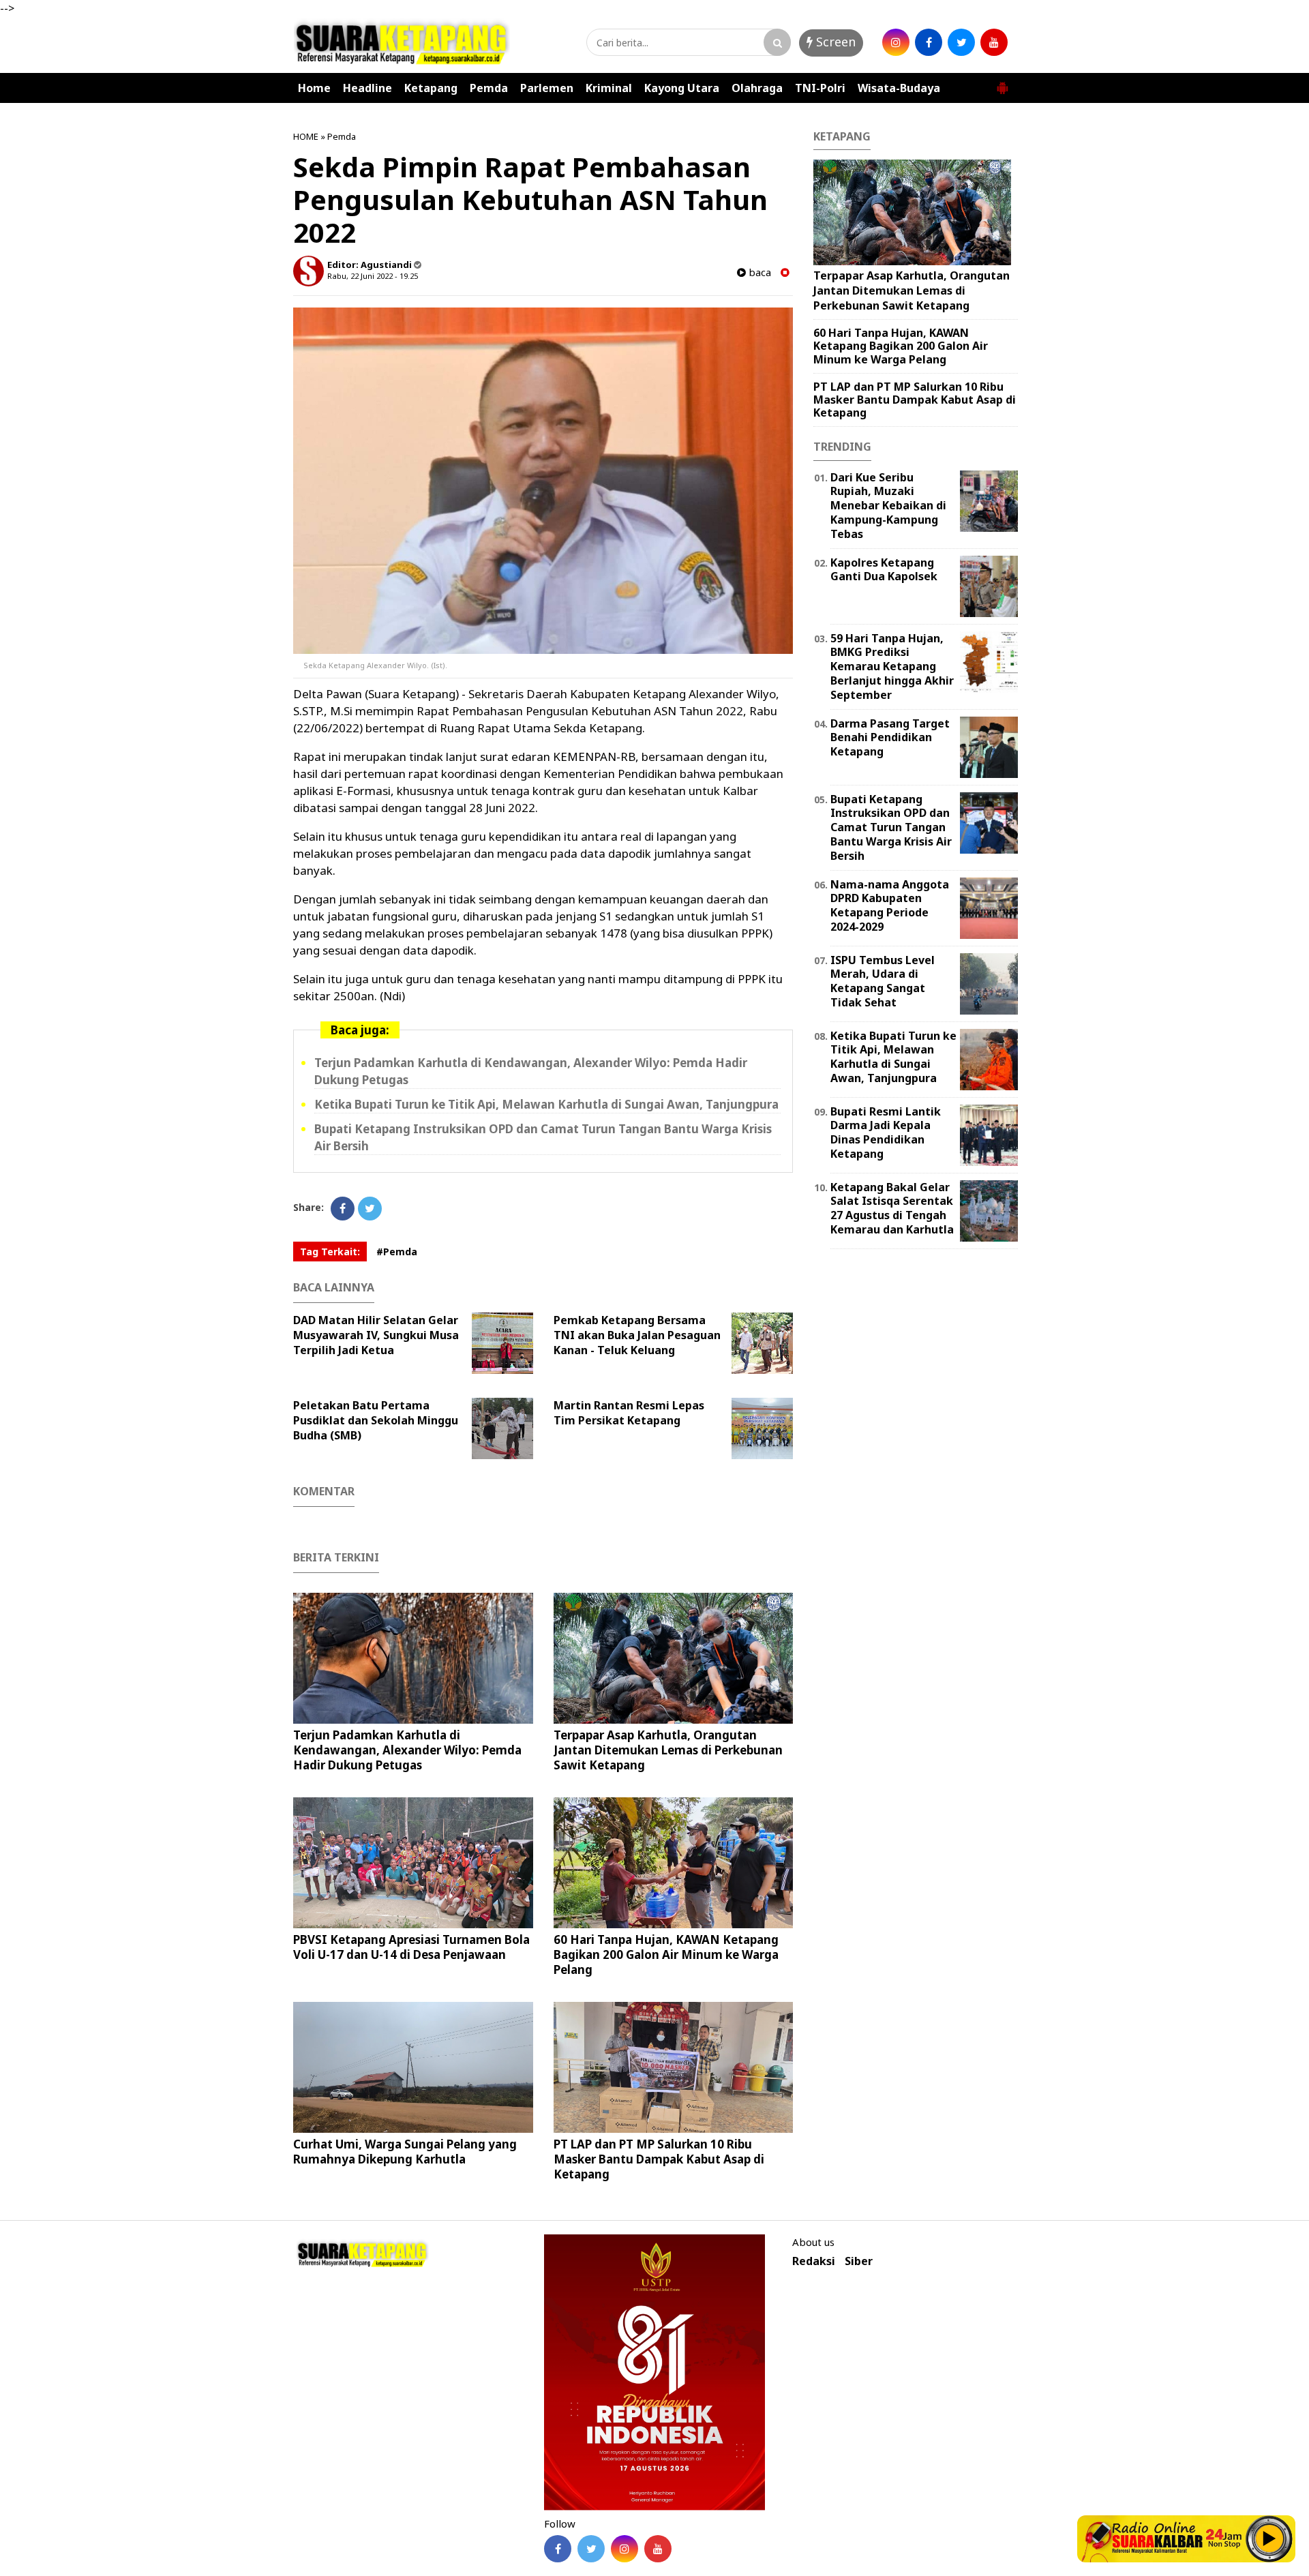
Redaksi (814, 2261)
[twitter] (961, 42)
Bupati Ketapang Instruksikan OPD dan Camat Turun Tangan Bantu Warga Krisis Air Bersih (891, 827)
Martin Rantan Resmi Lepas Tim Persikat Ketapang (629, 1413)
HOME (306, 136)
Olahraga (757, 88)
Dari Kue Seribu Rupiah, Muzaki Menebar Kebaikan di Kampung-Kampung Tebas (888, 506)
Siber (859, 2261)
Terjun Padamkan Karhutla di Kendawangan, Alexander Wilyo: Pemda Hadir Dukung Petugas (407, 1750)
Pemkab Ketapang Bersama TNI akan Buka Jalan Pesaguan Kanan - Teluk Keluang (637, 1335)
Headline (367, 88)
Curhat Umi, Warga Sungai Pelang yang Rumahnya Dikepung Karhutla (405, 2152)
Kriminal (609, 88)
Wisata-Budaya (899, 88)
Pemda (489, 88)
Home (314, 88)
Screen (834, 42)
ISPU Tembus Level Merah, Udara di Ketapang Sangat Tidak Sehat (883, 981)
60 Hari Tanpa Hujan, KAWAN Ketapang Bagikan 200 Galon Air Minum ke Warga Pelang (666, 1955)
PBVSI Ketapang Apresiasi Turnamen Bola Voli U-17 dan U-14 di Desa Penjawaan (411, 1947)
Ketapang (431, 88)
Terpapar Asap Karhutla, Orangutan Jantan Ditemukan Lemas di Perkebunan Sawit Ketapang (668, 1750)
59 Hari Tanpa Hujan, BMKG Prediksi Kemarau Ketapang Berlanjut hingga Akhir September (892, 667)
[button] (1002, 83)
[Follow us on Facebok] (558, 2549)
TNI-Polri (820, 88)
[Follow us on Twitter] (591, 2549)
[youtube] (994, 42)
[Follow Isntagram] (625, 2549)
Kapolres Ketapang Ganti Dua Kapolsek (884, 570)
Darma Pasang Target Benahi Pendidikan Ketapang (890, 738)
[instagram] (896, 42)
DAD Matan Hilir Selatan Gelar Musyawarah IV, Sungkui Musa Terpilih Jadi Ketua (376, 1335)
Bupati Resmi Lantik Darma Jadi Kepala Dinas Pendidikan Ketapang (886, 1133)
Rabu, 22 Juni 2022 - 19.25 (373, 276)
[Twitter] (370, 1209)
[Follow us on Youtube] (658, 2549)
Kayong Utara (682, 88)
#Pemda (397, 1252)
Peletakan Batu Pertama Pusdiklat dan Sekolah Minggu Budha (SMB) (376, 1420)
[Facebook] (343, 1209)
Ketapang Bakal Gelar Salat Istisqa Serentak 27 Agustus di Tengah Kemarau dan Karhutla (892, 1208)
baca (758, 272)
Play (1269, 2538)
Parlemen (547, 88)
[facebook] (929, 42)
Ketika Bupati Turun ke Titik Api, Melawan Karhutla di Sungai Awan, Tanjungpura (546, 1104)
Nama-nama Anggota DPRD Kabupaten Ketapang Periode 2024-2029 (890, 905)
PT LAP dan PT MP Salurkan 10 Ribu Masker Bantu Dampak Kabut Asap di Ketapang (659, 2159)
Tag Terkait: (330, 1252)
